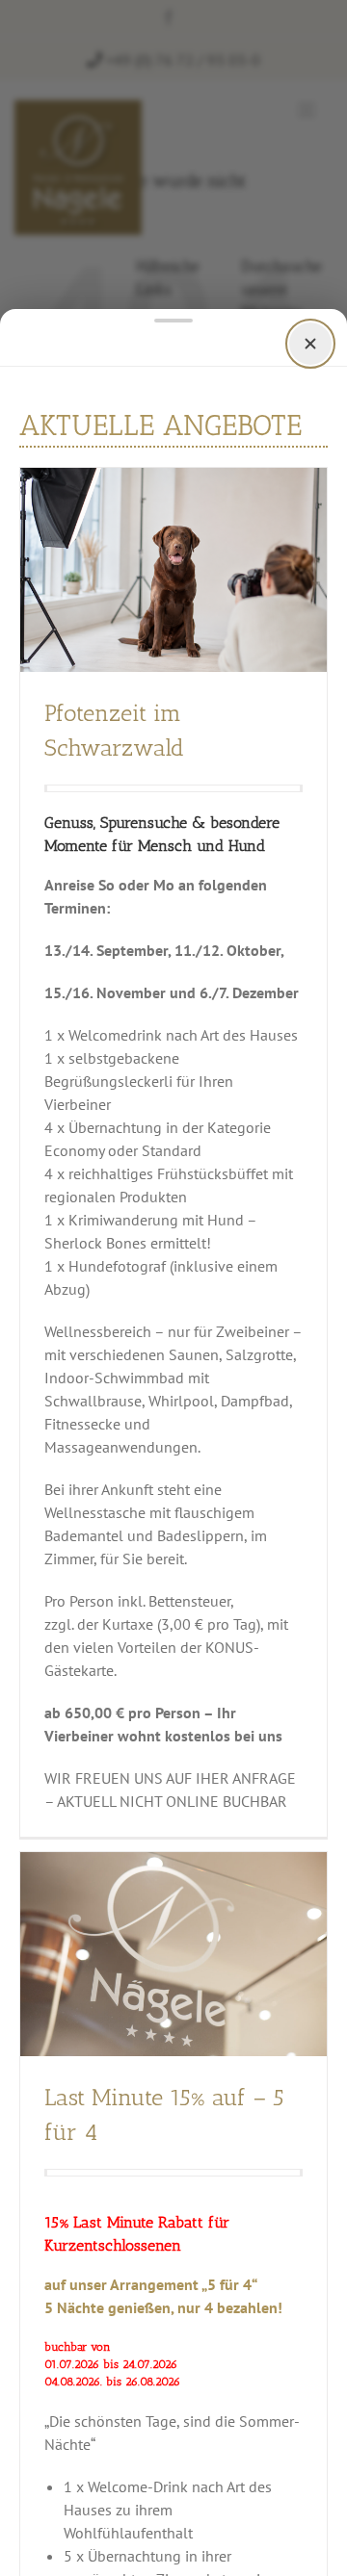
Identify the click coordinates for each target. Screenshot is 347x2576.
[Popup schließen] (310, 344)
